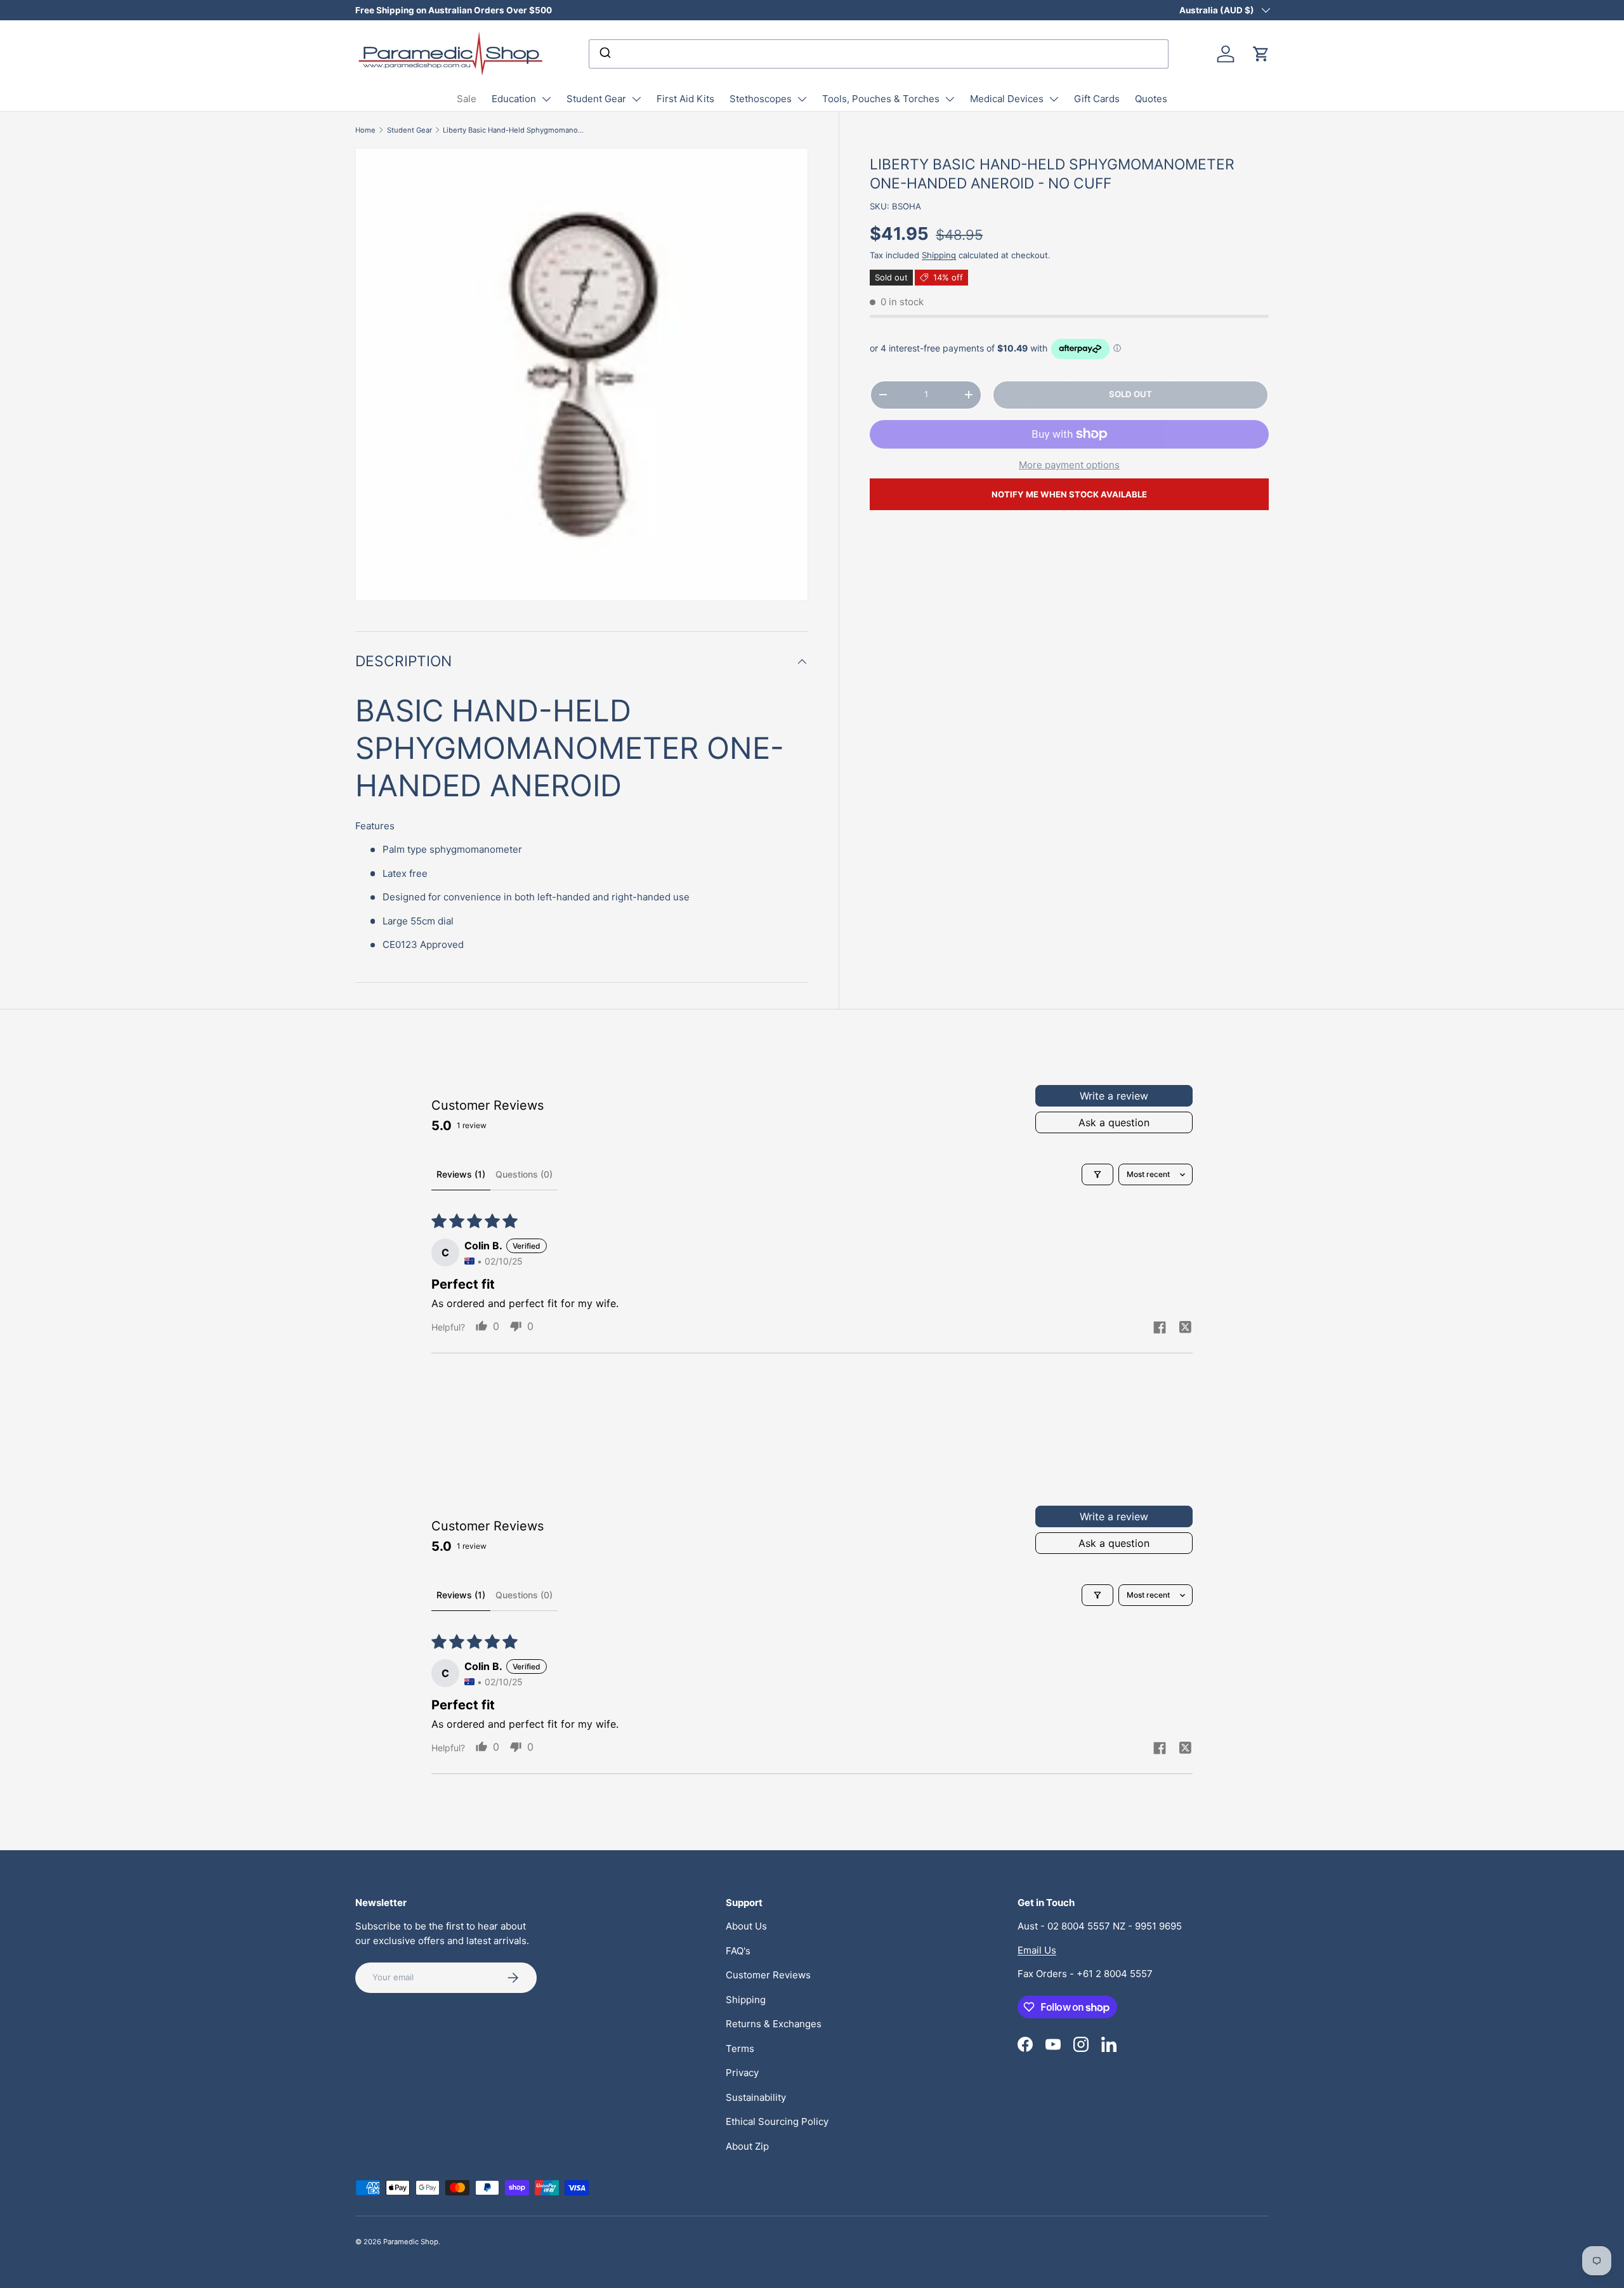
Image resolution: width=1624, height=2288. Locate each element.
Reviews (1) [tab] (461, 1174)
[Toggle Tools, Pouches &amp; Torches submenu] (950, 99)
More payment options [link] (1069, 465)
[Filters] (1097, 1174)
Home (365, 130)
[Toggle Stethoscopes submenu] (802, 99)
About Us (746, 1926)
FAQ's (738, 1951)
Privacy (742, 2073)
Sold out (1130, 394)
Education (514, 99)
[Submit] (604, 54)
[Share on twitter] (1185, 1329)
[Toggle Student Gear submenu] (636, 99)
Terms (740, 2048)
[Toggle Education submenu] (546, 99)
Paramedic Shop (411, 2242)
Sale (467, 99)
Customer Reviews (768, 1975)
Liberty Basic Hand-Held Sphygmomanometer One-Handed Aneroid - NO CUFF (514, 130)
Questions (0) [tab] (524, 1174)
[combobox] (879, 54)
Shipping (939, 255)
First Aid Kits (685, 99)
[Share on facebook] (1160, 1329)
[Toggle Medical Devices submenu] (1054, 99)
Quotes (1151, 99)
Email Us (1037, 1950)
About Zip (747, 2146)
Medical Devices (1007, 99)
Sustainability (756, 2097)
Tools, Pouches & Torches (881, 99)
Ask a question (1114, 1122)
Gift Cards (1097, 99)
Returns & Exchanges (774, 2024)
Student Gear (596, 99)
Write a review (1114, 1096)
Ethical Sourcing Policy (777, 2121)
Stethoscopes (761, 99)
